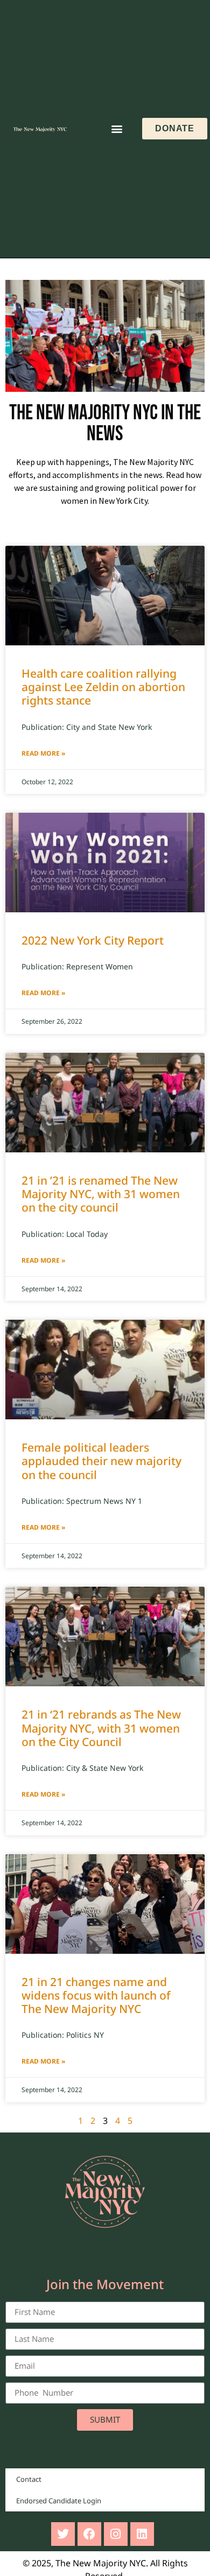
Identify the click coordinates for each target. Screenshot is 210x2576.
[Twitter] (63, 2534)
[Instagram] (116, 2534)
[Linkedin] (142, 2534)
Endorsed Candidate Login (59, 2501)
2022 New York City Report (94, 940)
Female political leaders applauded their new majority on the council (101, 1461)
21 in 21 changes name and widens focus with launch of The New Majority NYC (96, 1995)
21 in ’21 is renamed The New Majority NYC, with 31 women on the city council (101, 1194)
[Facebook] (89, 2534)
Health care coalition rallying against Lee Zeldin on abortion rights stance (103, 687)
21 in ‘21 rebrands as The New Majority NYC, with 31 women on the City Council (101, 1728)
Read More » (43, 753)
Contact (29, 2479)
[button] (117, 129)
